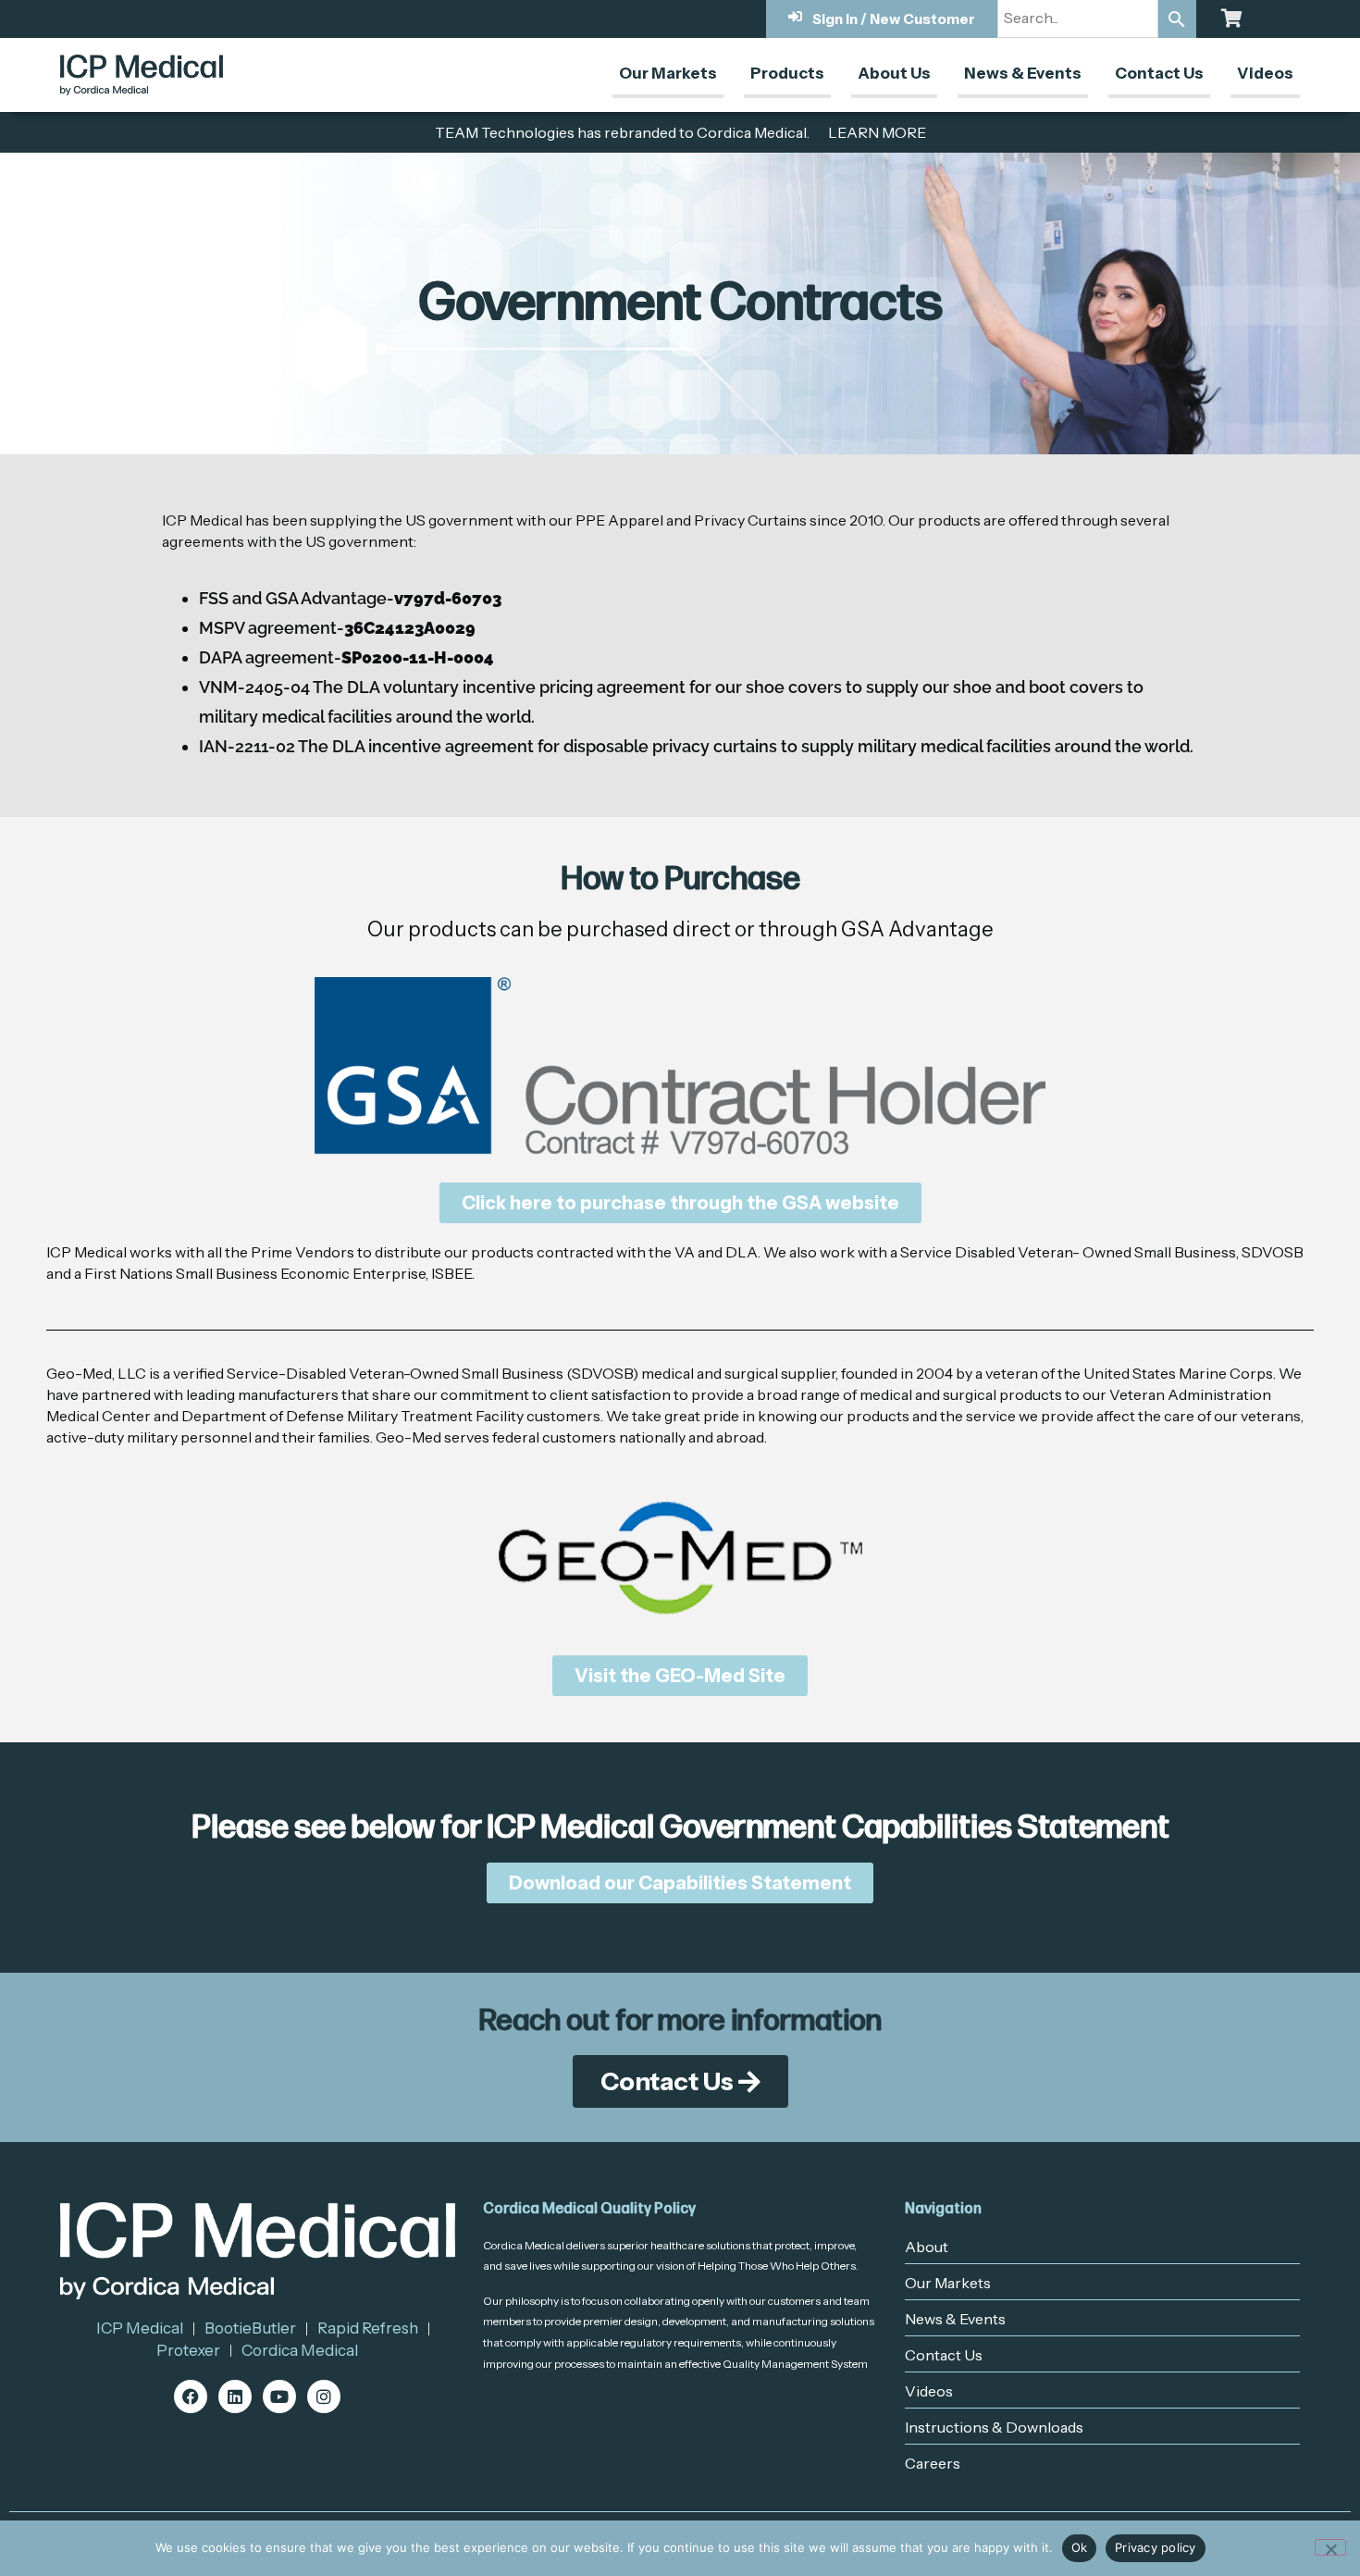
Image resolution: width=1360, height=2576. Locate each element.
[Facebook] (191, 2396)
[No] (1330, 2547)
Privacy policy (1156, 2547)
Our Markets (668, 73)
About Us (894, 73)
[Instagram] (324, 2396)
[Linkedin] (235, 2396)
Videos (1265, 73)
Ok (1080, 2547)
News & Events (1023, 73)
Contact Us (1159, 73)
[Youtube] (279, 2396)
